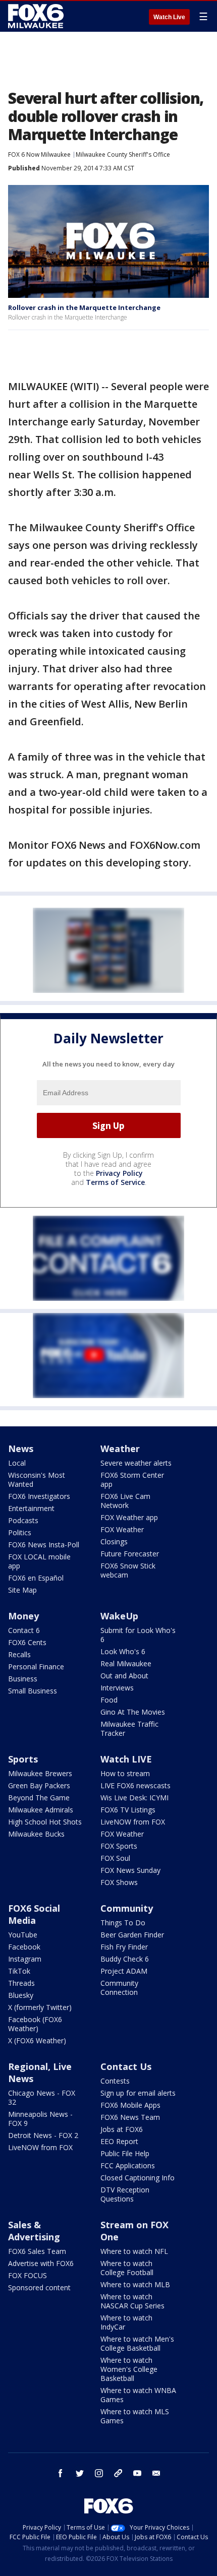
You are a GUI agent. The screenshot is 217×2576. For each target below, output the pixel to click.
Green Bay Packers (39, 1785)
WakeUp (119, 1616)
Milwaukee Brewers (40, 1773)
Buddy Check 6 (125, 1959)
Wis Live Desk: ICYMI (134, 1798)
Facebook (24, 1947)
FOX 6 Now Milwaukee (39, 154)
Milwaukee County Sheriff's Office (123, 154)
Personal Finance (36, 1667)
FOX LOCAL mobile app (39, 1561)
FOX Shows (119, 1882)
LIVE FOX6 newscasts (135, 1785)
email (156, 2473)
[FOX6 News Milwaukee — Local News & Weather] (37, 16)
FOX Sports (119, 1846)
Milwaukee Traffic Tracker (129, 1729)
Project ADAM (124, 1971)
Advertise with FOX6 (41, 2263)
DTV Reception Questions (125, 2194)
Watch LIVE (126, 1759)
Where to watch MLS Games (135, 2416)
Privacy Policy (119, 1173)
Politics (20, 1532)
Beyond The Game (39, 1798)
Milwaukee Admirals (41, 1810)
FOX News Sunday (130, 1870)
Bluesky (21, 1995)
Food (109, 1700)
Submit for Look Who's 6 (138, 1635)
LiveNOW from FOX (133, 1822)
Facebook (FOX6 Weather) (35, 2024)
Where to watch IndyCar (126, 2322)
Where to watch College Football (127, 2268)
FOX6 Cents (27, 1642)
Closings (114, 1542)
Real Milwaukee (126, 1663)
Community (127, 1908)
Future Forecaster (130, 1554)
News (21, 1449)
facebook (61, 2473)
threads (118, 2473)
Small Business (33, 1691)
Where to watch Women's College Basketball (129, 2369)
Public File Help (125, 2153)
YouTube (23, 1935)
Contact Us (126, 2066)
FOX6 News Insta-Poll (44, 1545)
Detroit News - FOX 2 (43, 2135)
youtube (137, 2473)
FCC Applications (128, 2165)
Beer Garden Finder (132, 1935)
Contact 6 (24, 1630)
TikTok (19, 1971)
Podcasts (23, 1520)
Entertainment (31, 1508)
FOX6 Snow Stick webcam (128, 1570)
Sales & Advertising (34, 2231)
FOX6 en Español (36, 1578)
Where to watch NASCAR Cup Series (132, 2301)
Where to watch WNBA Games (138, 2395)
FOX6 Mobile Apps (130, 2105)
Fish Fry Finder (124, 1947)
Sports (23, 1759)
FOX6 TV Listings (128, 1810)
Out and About (124, 1676)
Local (17, 1463)
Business (23, 1679)
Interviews (117, 1688)
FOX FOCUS (28, 2275)
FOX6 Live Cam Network (125, 1501)
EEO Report (119, 2141)
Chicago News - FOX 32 (42, 2097)
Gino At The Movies (133, 1712)
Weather (120, 1449)
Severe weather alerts (136, 1463)
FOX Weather (122, 1529)
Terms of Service (115, 1182)
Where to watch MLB (135, 2284)
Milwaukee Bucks (36, 1834)
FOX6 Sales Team (37, 2251)
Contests (115, 2081)
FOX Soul (115, 1858)
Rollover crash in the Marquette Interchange (84, 307)
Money (23, 1616)
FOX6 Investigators (39, 1496)
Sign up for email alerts (138, 2093)
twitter (80, 2473)
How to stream (125, 1773)
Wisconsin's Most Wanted (37, 1480)
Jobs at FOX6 (122, 2129)
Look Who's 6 (123, 1651)
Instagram (25, 1959)
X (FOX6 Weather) (37, 2040)
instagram (99, 2473)
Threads (21, 1983)
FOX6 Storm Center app (132, 1480)
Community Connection (119, 1988)
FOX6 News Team (130, 2117)
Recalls (19, 1654)
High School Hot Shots (45, 1822)
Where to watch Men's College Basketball (137, 2343)
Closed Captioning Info (138, 2178)
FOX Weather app (129, 1517)
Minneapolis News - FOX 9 (40, 2119)
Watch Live (169, 17)
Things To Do (123, 1923)
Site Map (22, 1590)
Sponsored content (39, 2287)
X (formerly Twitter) (40, 2007)
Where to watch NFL (134, 2251)
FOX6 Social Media (34, 1914)
